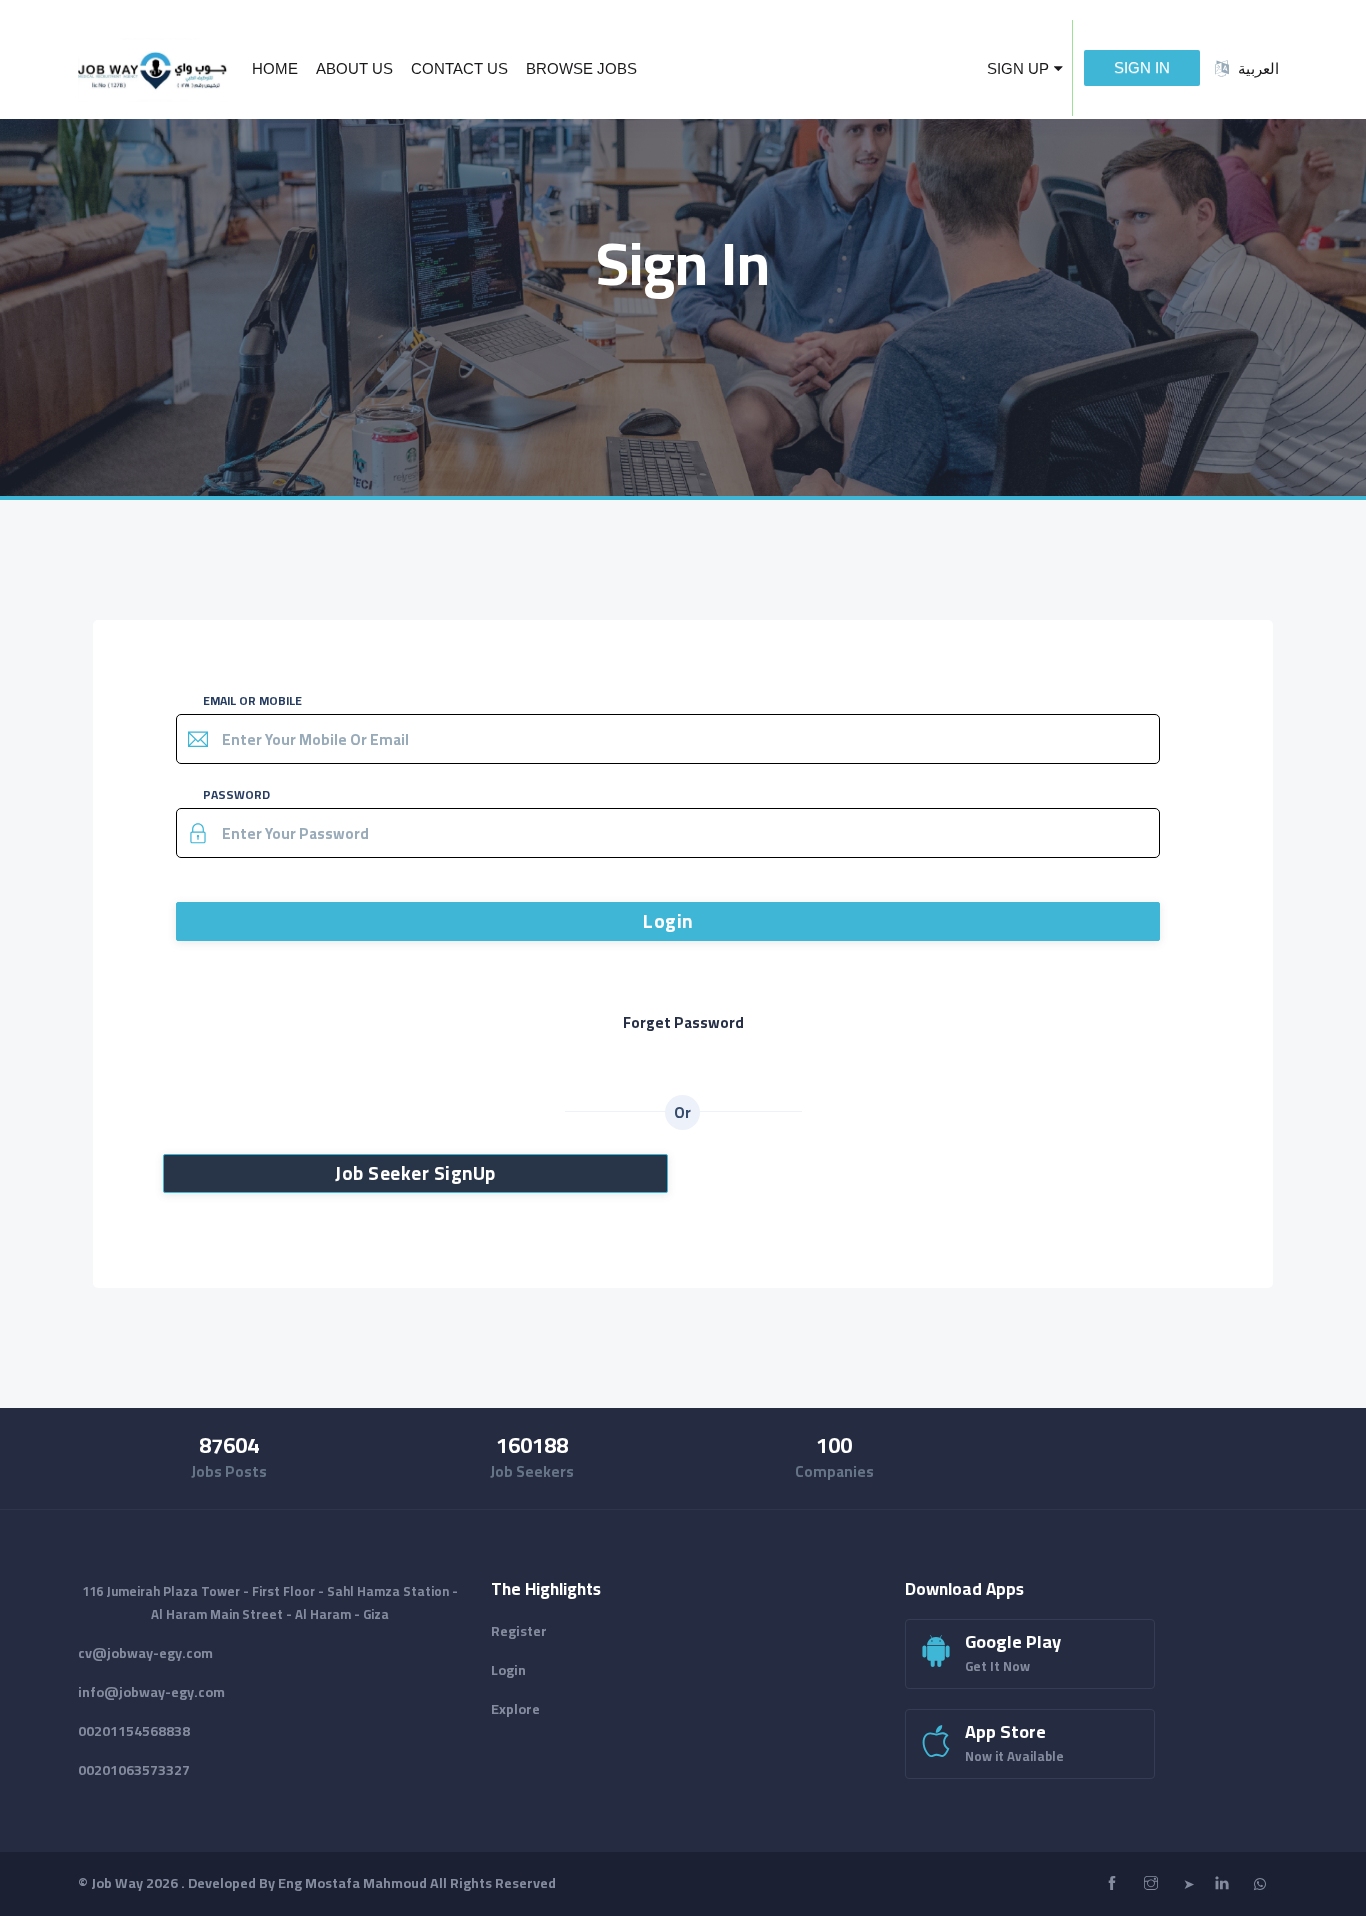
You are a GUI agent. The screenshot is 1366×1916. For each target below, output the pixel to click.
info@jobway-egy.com (151, 1692)
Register (519, 1631)
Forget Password (683, 1022)
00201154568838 (134, 1731)
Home (275, 68)
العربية (1258, 68)
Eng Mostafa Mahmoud (352, 1883)
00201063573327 (134, 1770)
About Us (354, 68)
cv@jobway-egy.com (145, 1653)
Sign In (1142, 67)
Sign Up (1018, 68)
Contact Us (459, 68)
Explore (515, 1709)
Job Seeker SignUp (415, 1173)
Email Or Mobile (252, 700)
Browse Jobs (581, 68)
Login (668, 921)
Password (236, 794)
